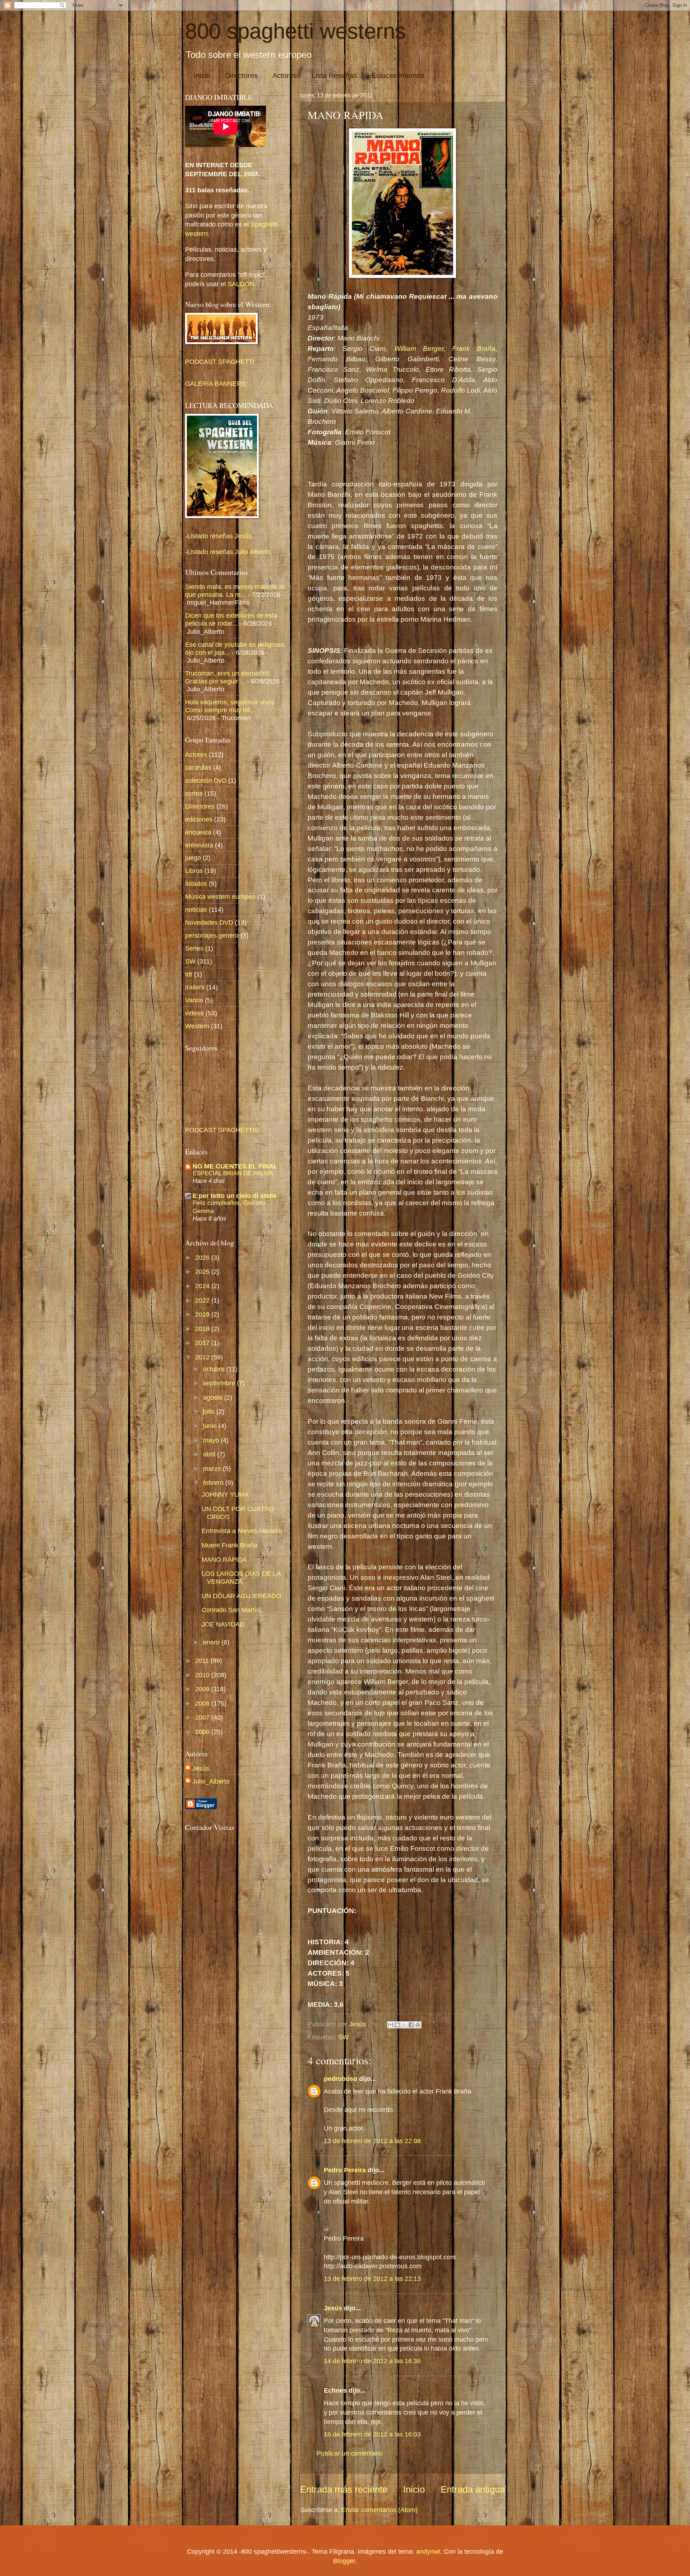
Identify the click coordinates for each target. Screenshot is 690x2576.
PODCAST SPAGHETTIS (222, 1130)
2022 (203, 1300)
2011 (203, 1660)
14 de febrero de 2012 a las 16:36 (372, 2361)
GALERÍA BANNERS (215, 383)
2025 (203, 1271)
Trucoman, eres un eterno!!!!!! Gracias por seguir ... (227, 677)
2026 (203, 1257)
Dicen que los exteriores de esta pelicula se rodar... (231, 619)
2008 (203, 1703)
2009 (203, 1689)
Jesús (333, 2308)
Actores (285, 76)
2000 (203, 1732)
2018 (203, 1329)
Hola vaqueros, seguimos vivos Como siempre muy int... (230, 706)
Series (194, 948)
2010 (203, 1675)
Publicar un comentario (350, 2453)
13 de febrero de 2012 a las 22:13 (372, 2278)
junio (211, 1426)
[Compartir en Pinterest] (418, 2025)
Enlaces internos (398, 76)
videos (194, 1013)
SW (343, 2037)
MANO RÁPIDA (224, 1559)
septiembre (220, 1383)
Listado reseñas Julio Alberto (229, 552)
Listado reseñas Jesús (219, 536)
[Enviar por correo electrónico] (391, 2025)
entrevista (199, 845)
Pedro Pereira (345, 2170)
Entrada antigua (473, 2489)
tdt (189, 974)
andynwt (428, 2551)
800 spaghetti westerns (295, 31)
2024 (203, 1286)
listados (196, 884)
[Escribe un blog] (397, 2025)
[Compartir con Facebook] (411, 2025)
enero (212, 1642)
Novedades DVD (209, 922)
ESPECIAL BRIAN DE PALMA (233, 1173)
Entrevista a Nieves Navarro (242, 1531)
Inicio (202, 76)
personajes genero (212, 935)
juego (193, 858)
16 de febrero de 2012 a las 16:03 (372, 2434)
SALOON (240, 284)
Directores (241, 76)
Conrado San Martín (231, 1610)
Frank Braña (474, 349)
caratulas (198, 767)
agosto (214, 1397)
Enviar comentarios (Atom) (379, 2510)
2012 (203, 1357)
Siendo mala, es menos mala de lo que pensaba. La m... (235, 591)
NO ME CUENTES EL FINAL (235, 1166)
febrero (214, 1483)
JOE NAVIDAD (223, 1624)
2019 (203, 1314)
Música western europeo (220, 896)
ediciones (199, 819)
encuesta (198, 832)
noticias (196, 909)
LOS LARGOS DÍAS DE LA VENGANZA (241, 1577)
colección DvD (206, 780)
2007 (203, 1717)
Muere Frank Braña (229, 1545)
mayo (212, 1440)
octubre (215, 1369)
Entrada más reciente (344, 2489)
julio (210, 1411)
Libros (194, 871)
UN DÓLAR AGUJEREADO (241, 1596)
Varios (194, 1000)
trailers (195, 987)
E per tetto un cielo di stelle (235, 1196)
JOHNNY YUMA (225, 1494)
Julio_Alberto (211, 1781)
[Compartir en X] (404, 2025)
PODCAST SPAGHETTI (220, 362)
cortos (194, 793)
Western (197, 1026)
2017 (203, 1343)
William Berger (419, 349)
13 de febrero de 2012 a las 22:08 (372, 2141)
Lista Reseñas (334, 76)
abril (210, 1454)
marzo (213, 1468)
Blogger (344, 2561)
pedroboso (341, 2079)
